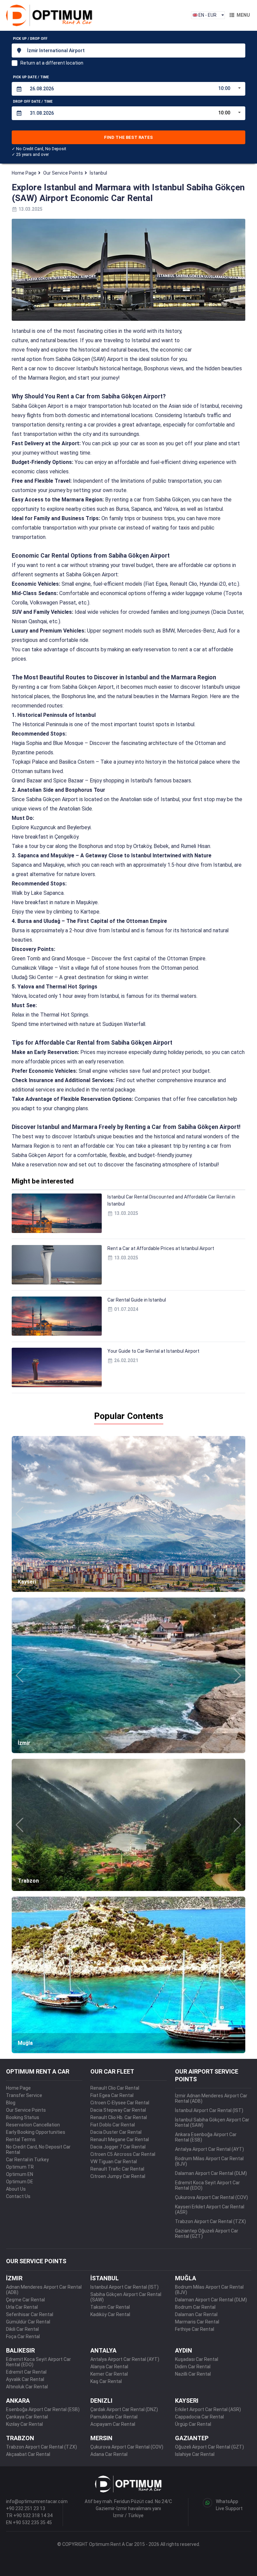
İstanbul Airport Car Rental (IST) (209, 2110)
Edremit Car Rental (26, 2372)
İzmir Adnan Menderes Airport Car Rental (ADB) (211, 2098)
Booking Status (23, 2117)
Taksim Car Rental (110, 2307)
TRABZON (20, 2438)
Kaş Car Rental (106, 2381)
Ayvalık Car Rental (25, 2379)
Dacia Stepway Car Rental (118, 2110)
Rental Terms (21, 2139)
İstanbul (98, 173)
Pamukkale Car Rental (114, 2417)
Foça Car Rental (23, 2336)
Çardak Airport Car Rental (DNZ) (124, 2409)
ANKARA (18, 2401)
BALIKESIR (20, 2350)
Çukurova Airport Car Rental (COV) (211, 2197)
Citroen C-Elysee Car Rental (120, 2103)
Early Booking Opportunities (36, 2132)
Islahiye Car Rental (195, 2454)
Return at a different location (52, 63)
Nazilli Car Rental (193, 2374)
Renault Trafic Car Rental (117, 2169)
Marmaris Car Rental (197, 2322)
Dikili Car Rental (22, 2329)
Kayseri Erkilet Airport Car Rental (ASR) (210, 2209)
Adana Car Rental (109, 2454)
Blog (11, 2103)
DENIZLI (101, 2401)
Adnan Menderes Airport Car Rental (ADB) (44, 2290)
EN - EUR (207, 15)
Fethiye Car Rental (195, 2329)
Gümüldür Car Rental (28, 2322)
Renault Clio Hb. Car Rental (119, 2117)
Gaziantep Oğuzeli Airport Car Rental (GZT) (207, 2233)
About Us (16, 2189)
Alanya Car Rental (109, 2367)
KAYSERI (187, 2401)
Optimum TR (20, 2167)
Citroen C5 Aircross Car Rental (123, 2154)
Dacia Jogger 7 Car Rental (118, 2147)
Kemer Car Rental (109, 2374)
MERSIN (101, 2438)
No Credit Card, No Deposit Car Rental (38, 2150)
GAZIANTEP (192, 2438)
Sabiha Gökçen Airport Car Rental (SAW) (126, 2297)
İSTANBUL (105, 2278)
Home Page (24, 173)
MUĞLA (186, 2278)
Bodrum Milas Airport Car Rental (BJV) (209, 2161)
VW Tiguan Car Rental (114, 2162)
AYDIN (184, 2350)
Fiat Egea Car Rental (112, 2095)
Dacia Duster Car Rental (116, 2132)
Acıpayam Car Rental (113, 2424)
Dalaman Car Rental (196, 2314)
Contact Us (18, 2196)
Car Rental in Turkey (27, 2160)
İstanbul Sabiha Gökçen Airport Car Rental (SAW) (212, 2122)
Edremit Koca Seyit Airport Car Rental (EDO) (207, 2185)
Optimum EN (20, 2174)
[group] (128, 1514)
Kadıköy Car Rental (110, 2314)
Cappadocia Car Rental (199, 2417)
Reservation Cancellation (33, 2125)
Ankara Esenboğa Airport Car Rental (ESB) (206, 2137)
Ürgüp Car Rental (193, 2424)
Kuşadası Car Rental (197, 2359)
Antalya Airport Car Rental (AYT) (209, 2149)
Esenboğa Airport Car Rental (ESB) (43, 2409)
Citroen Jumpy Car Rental (118, 2176)
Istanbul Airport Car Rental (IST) (124, 2287)
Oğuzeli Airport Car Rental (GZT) (209, 2447)
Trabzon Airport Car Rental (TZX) (210, 2221)
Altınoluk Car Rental (27, 2387)
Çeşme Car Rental (25, 2300)
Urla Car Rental (22, 2307)
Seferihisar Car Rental (30, 2314)
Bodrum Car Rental (195, 2307)
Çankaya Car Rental (27, 2417)
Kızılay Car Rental (24, 2424)
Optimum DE (20, 2182)
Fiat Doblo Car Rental (113, 2125)
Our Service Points (63, 173)
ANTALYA (103, 2350)
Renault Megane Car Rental (120, 2139)
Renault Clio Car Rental (115, 2088)
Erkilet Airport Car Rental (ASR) (208, 2409)
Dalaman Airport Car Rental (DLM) (211, 2173)
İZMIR (14, 2278)
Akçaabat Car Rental (28, 2454)
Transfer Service (24, 2095)
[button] (20, 1514)
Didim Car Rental (193, 2367)
